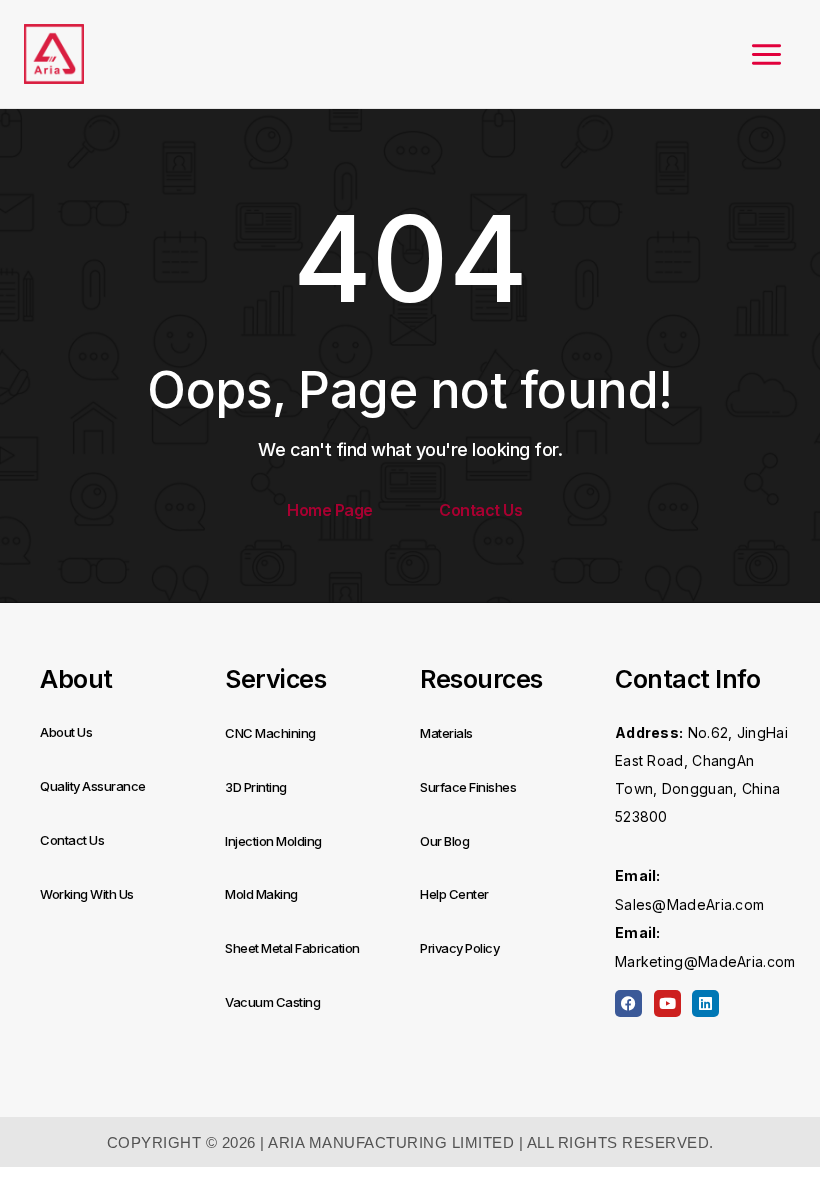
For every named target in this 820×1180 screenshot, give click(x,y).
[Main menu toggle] (766, 54)
